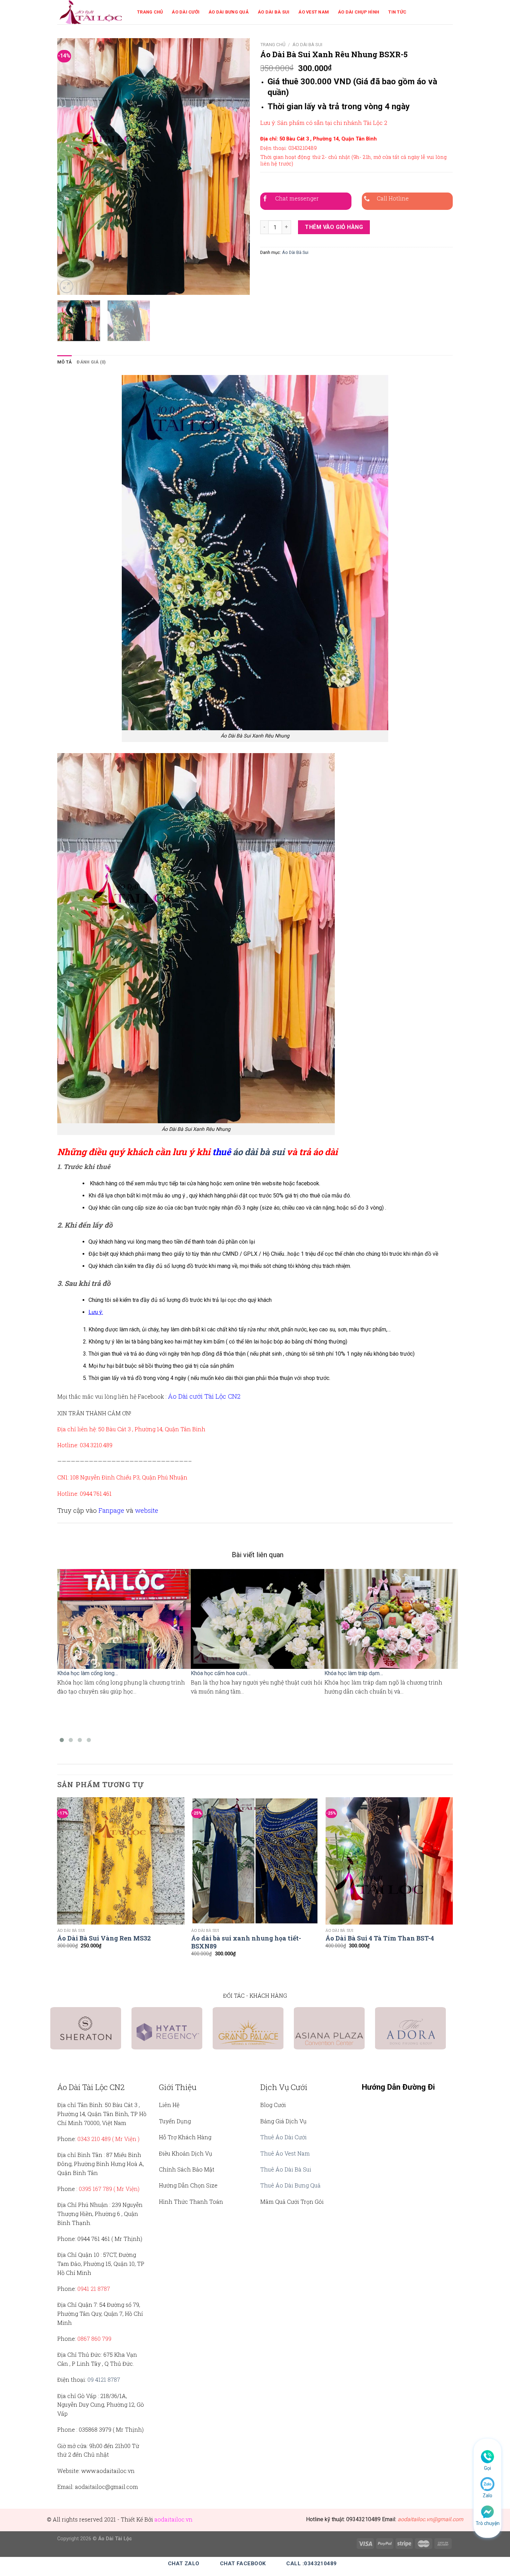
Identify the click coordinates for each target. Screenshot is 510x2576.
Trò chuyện (488, 2523)
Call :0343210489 (311, 2564)
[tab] (65, 362)
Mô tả (65, 362)
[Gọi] (487, 2456)
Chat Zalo (184, 2564)
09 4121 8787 (104, 2379)
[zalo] (487, 2484)
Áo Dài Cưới (186, 12)
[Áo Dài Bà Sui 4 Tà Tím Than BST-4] (389, 1861)
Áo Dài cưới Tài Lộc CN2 (204, 1396)
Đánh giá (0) (91, 362)
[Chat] (487, 2511)
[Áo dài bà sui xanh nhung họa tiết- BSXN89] (255, 1861)
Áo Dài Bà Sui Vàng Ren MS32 (104, 1938)
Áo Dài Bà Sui (274, 12)
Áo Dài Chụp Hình (359, 12)
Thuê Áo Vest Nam (285, 2153)
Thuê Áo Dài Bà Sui (286, 2169)
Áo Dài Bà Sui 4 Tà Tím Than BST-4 (380, 1938)
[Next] (237, 167)
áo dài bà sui (259, 1152)
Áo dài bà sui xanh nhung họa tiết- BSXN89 (246, 1942)
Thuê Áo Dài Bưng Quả (290, 2185)
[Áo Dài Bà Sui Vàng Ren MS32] (121, 1861)
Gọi (487, 2468)
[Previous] (70, 167)
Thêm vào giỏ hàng (334, 227)
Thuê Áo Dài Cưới (283, 2137)
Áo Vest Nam (314, 12)
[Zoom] (66, 286)
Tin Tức (397, 12)
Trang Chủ (150, 12)
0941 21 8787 (94, 2289)
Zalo (487, 2496)
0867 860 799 (94, 2339)
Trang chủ (273, 44)
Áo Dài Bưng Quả (229, 12)
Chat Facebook (243, 2564)
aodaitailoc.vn (173, 2519)
